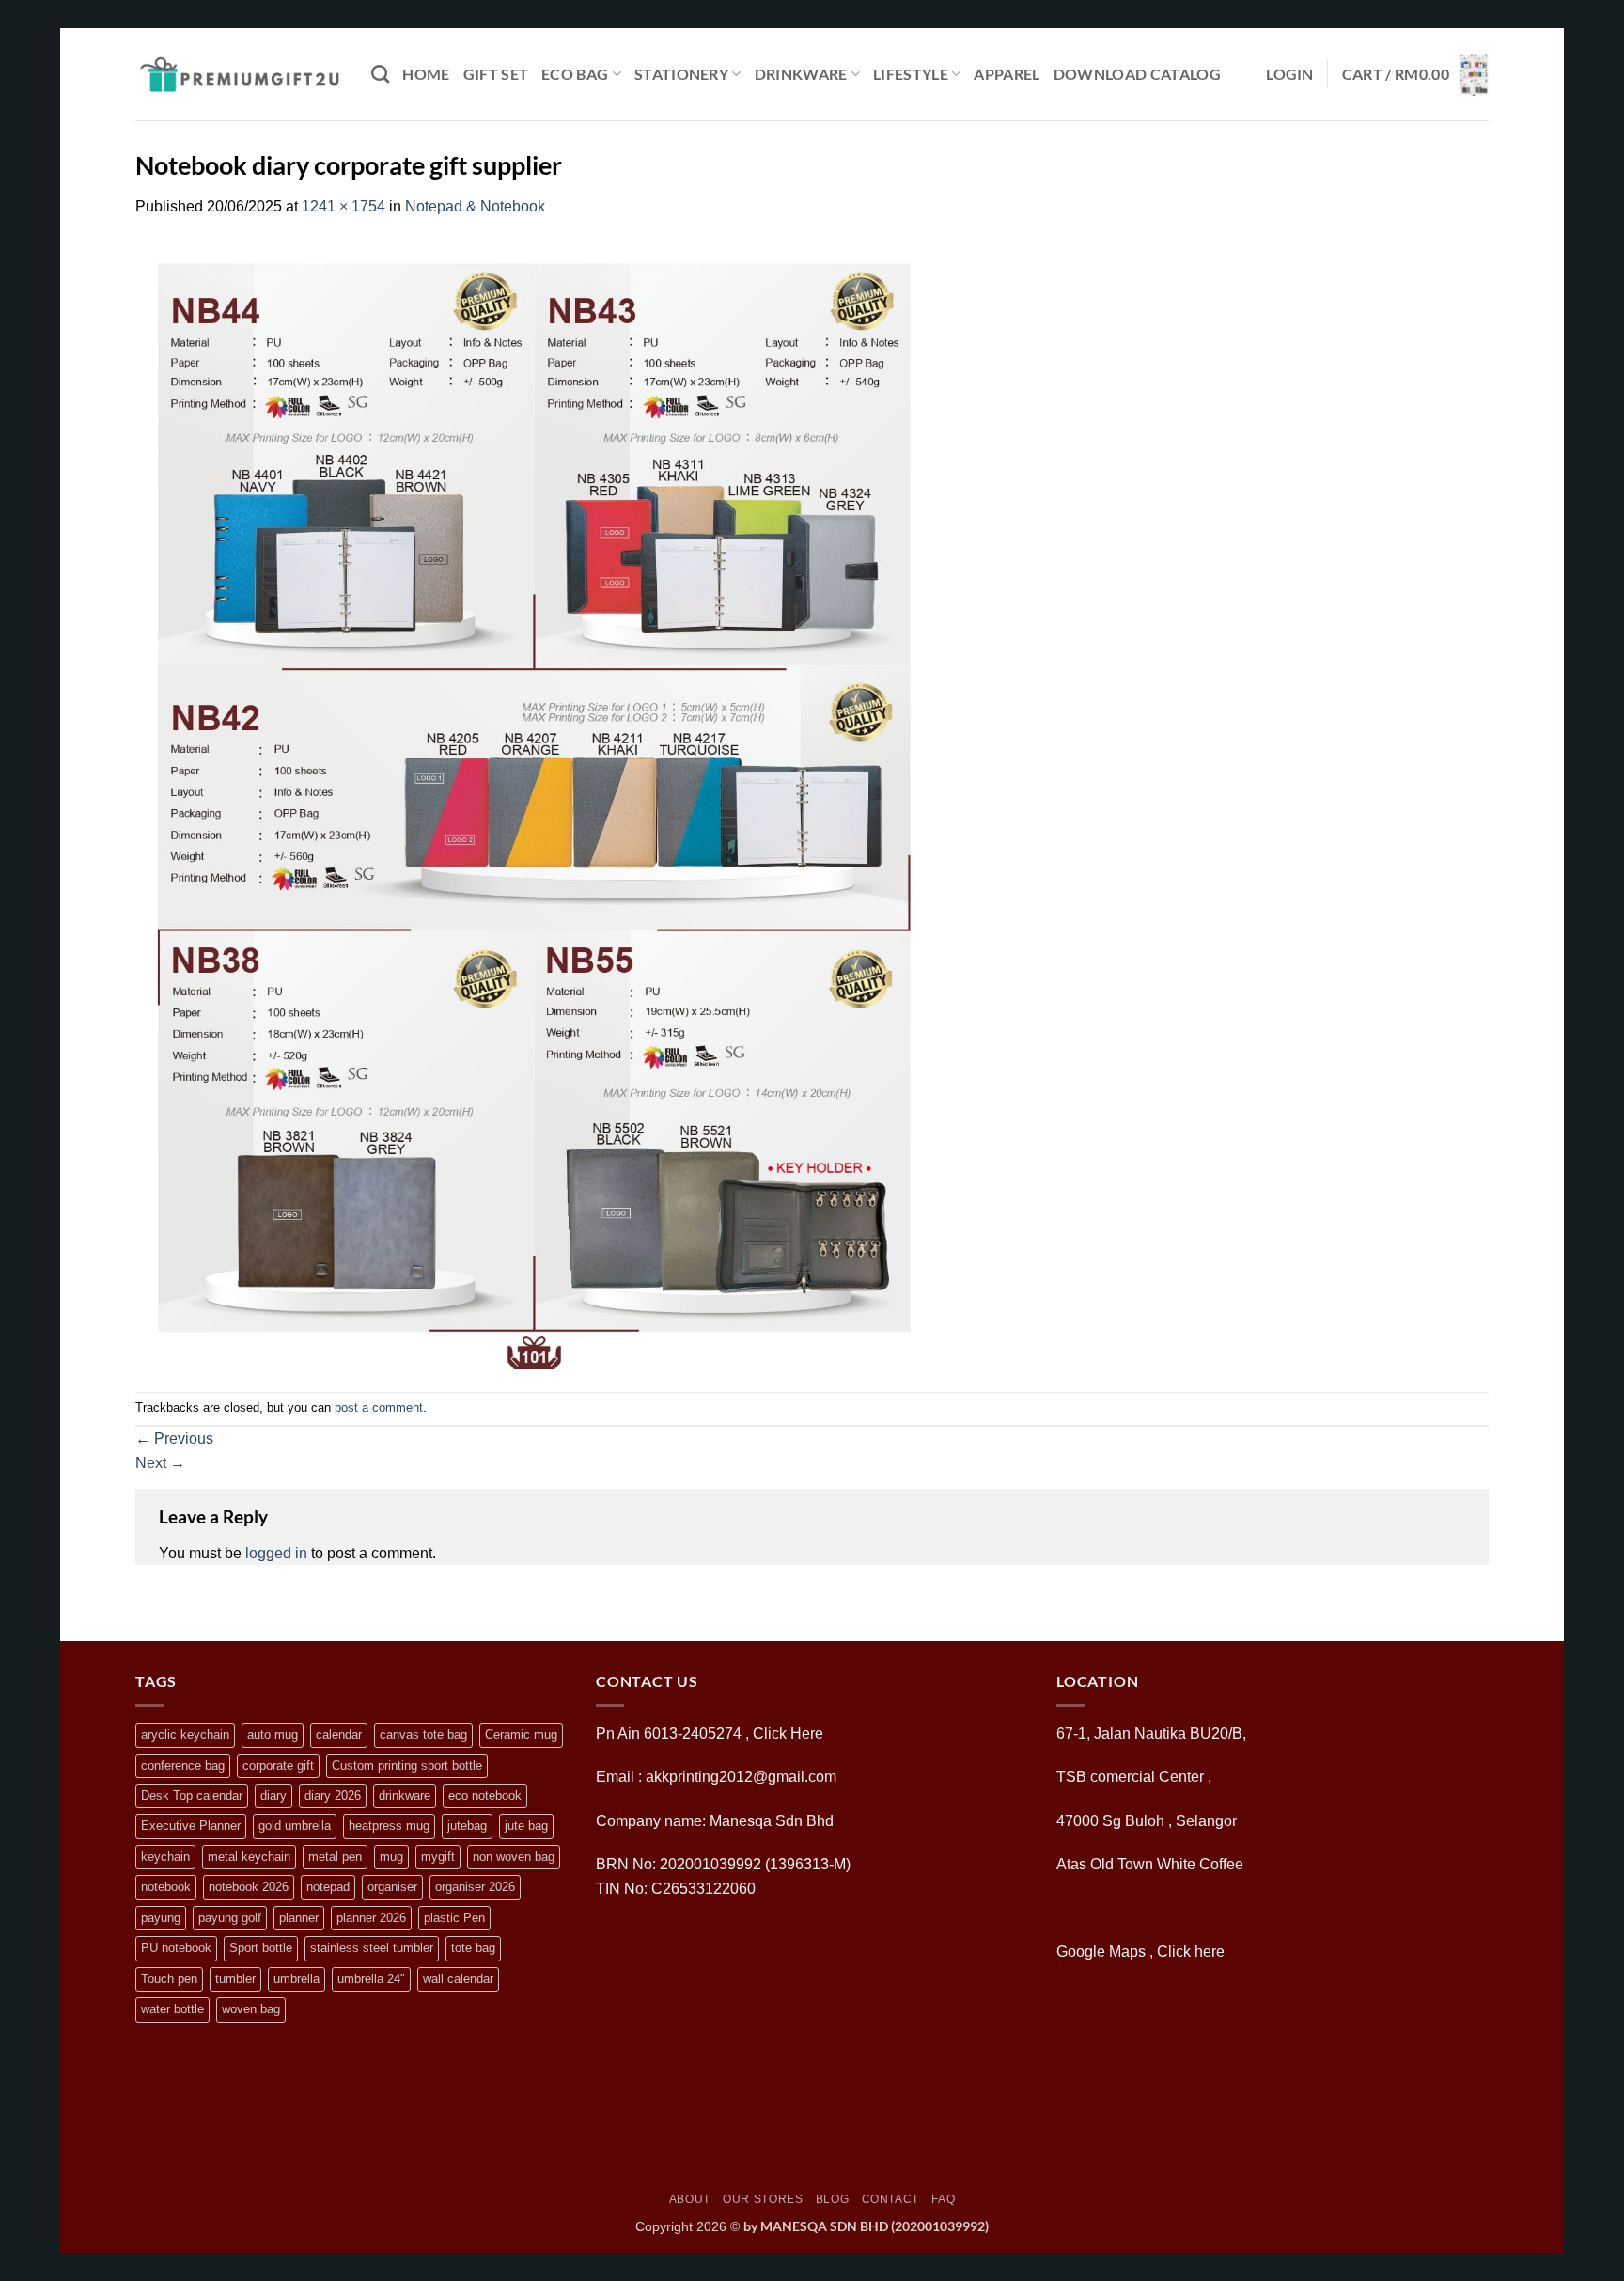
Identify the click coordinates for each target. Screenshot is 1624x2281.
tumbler (235, 1979)
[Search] (380, 74)
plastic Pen (454, 1918)
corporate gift (278, 1765)
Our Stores (763, 2199)
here (1211, 1952)
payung (161, 1918)
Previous (174, 1438)
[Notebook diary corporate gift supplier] (534, 804)
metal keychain (249, 1857)
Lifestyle (911, 74)
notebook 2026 (249, 1887)
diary (273, 1796)
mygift (438, 1857)
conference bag (183, 1765)
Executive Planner (191, 1826)
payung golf (230, 1918)
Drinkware (801, 74)
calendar (339, 1734)
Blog (832, 2199)
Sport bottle (261, 1948)
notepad (328, 1887)
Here (807, 1734)
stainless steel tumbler (372, 1948)
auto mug (273, 1734)
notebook (166, 1887)
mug (391, 1857)
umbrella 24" (371, 1979)
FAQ (943, 2199)
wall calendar (458, 1979)
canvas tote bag (423, 1734)
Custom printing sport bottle (407, 1765)
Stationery (681, 74)
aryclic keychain (185, 1734)
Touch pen (169, 1979)
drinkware (405, 1796)
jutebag (467, 1826)
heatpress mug (389, 1826)
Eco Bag (575, 74)
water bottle (172, 2009)
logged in (276, 1553)
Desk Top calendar (192, 1796)
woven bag (251, 2009)
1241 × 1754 (344, 206)
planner (299, 1918)
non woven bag (514, 1857)
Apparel (1007, 74)
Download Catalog (1137, 74)
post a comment (379, 1407)
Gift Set (496, 74)
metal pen (335, 1857)
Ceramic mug (521, 1734)
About (690, 2199)
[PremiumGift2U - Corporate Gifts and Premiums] (239, 74)
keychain (165, 1857)
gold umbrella (295, 1826)
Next (160, 1463)
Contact (890, 2199)
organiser (392, 1887)
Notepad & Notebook (475, 206)
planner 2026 (371, 1918)
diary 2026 (333, 1796)
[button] (1290, 74)
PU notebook (176, 1948)
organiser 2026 (475, 1887)
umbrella (297, 1979)
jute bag (526, 1826)
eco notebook (485, 1796)
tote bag (473, 1948)
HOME (426, 74)
